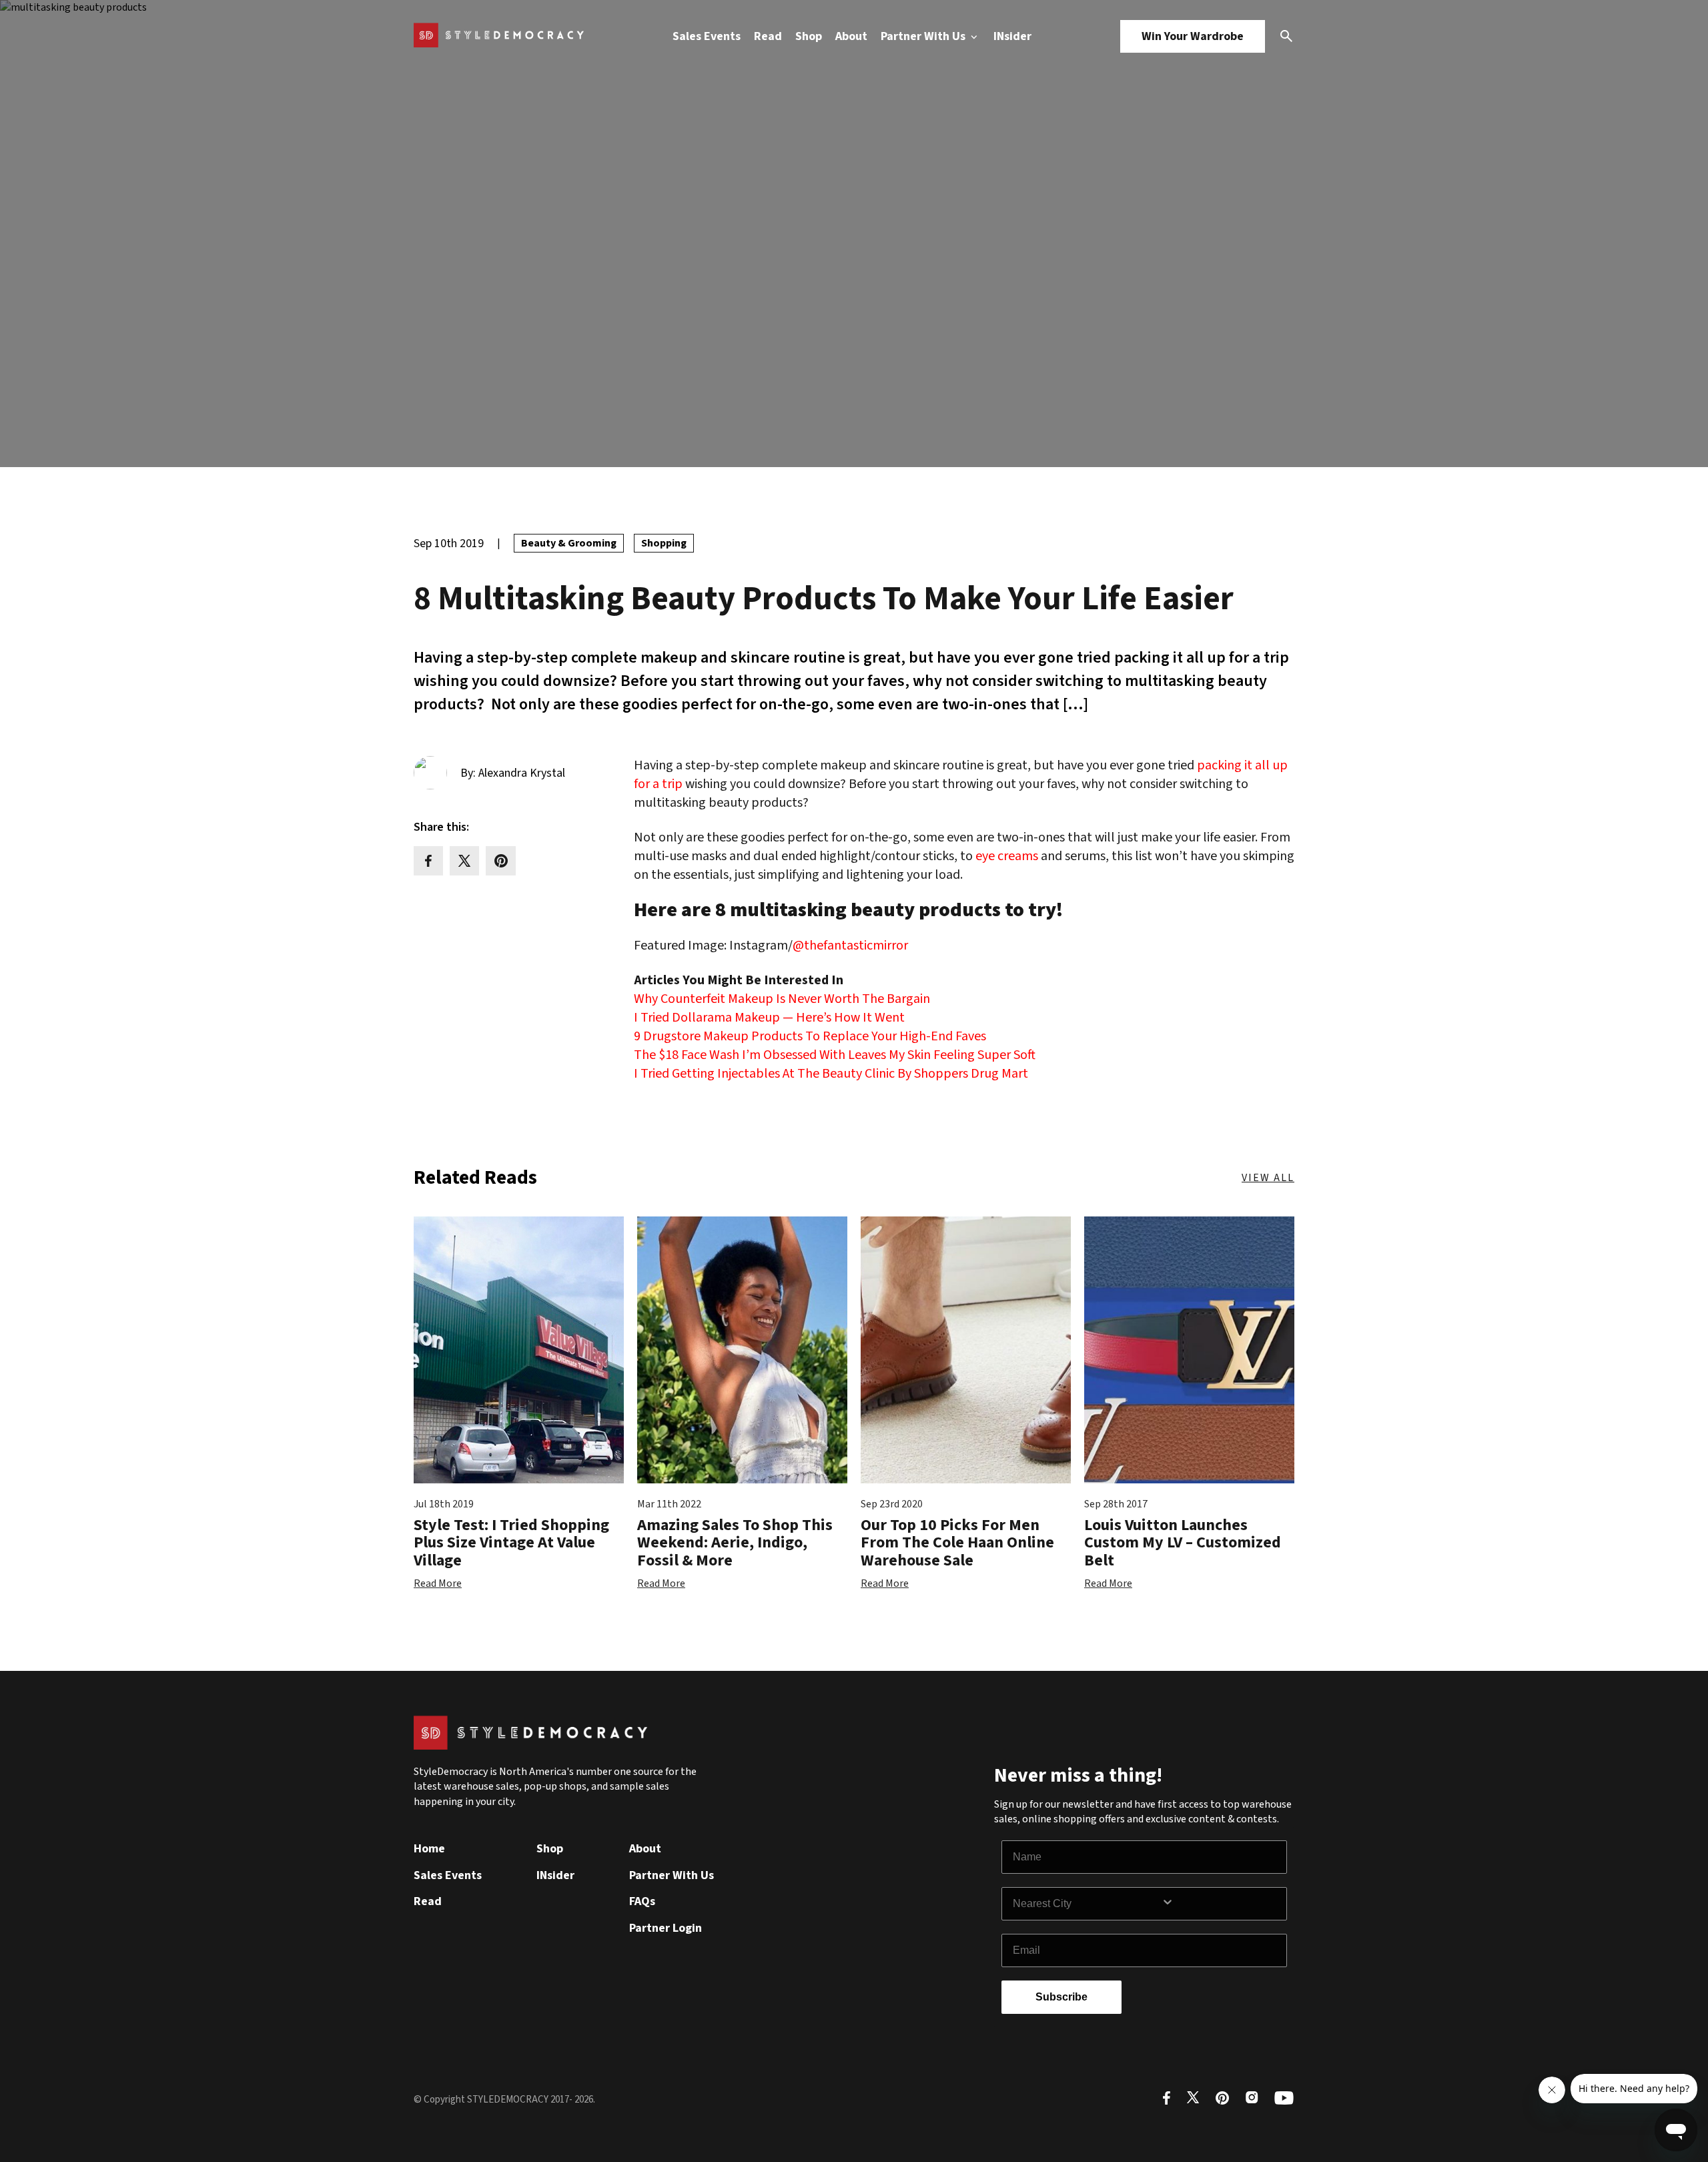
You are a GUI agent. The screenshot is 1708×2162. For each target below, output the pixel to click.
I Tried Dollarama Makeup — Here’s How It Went (769, 1018)
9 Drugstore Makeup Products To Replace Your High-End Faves (810, 1036)
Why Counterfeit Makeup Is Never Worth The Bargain (782, 999)
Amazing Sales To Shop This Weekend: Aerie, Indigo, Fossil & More (735, 1543)
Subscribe (1061, 1997)
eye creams (1007, 856)
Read (768, 36)
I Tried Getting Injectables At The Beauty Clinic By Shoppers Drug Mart (831, 1074)
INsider (1012, 36)
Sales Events (707, 36)
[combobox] (1087, 1904)
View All (1268, 1178)
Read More (438, 1583)
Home (429, 1849)
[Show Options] (1221, 1904)
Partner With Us (924, 36)
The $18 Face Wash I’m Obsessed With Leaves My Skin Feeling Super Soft (835, 1055)
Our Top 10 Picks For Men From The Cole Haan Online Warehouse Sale (957, 1543)
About (851, 36)
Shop (809, 36)
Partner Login (666, 1928)
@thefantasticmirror (850, 946)
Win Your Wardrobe (1193, 36)
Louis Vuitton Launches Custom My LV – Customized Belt (1183, 1543)
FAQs (642, 1901)
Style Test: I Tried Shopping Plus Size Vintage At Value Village (511, 1543)
